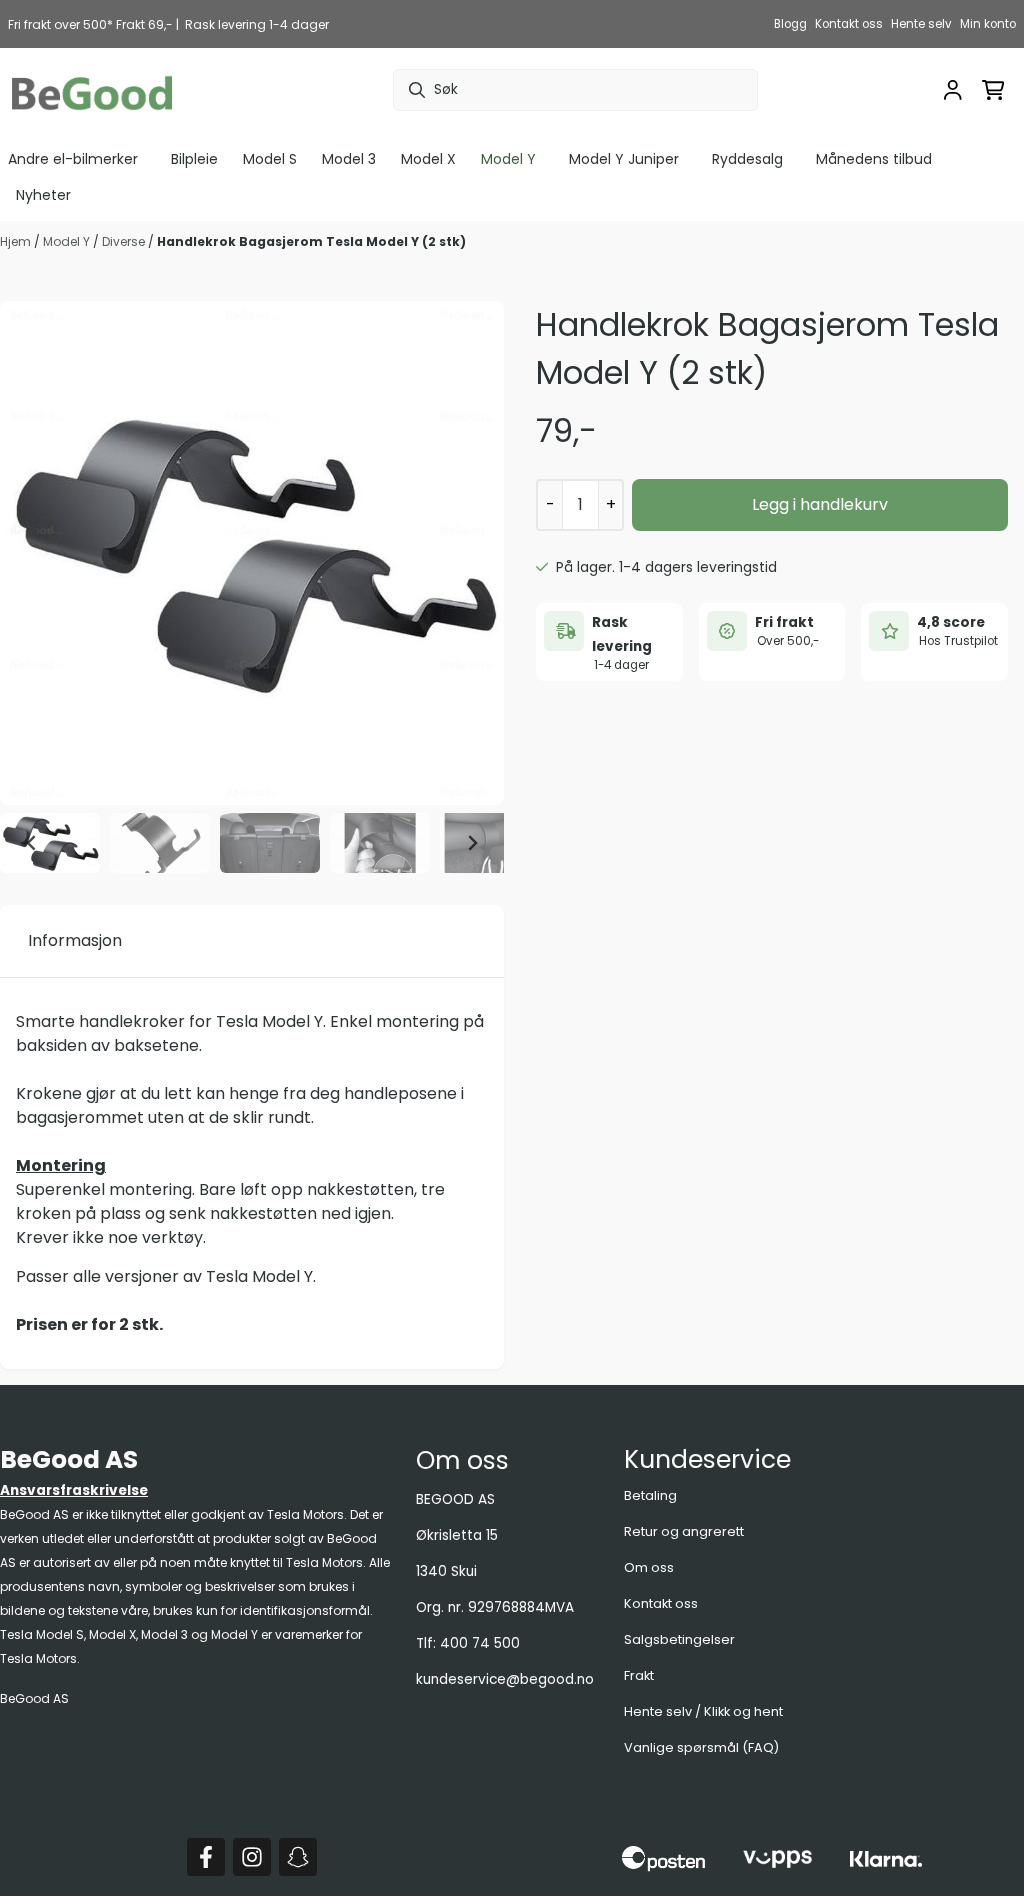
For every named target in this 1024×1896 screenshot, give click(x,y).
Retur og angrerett (684, 1531)
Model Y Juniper (624, 159)
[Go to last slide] (32, 843)
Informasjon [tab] (75, 940)
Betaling (650, 1495)
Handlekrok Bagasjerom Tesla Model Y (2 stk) (311, 241)
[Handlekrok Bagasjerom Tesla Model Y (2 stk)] (252, 553)
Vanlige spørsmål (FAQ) (701, 1747)
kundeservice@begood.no (505, 1679)
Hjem (17, 241)
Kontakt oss (849, 24)
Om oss (649, 1567)
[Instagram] (252, 1857)
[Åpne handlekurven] (993, 90)
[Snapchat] (298, 1857)
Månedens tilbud (874, 159)
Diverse (125, 241)
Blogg (790, 24)
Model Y (68, 241)
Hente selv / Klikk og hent (703, 1711)
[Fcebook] (206, 1857)
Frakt (639, 1675)
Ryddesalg (747, 159)
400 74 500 (480, 1643)
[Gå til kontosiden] (953, 90)
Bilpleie (194, 159)
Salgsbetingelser (679, 1639)
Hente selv (921, 24)
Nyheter (43, 195)
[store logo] (92, 90)
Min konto (988, 24)
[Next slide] (472, 843)
